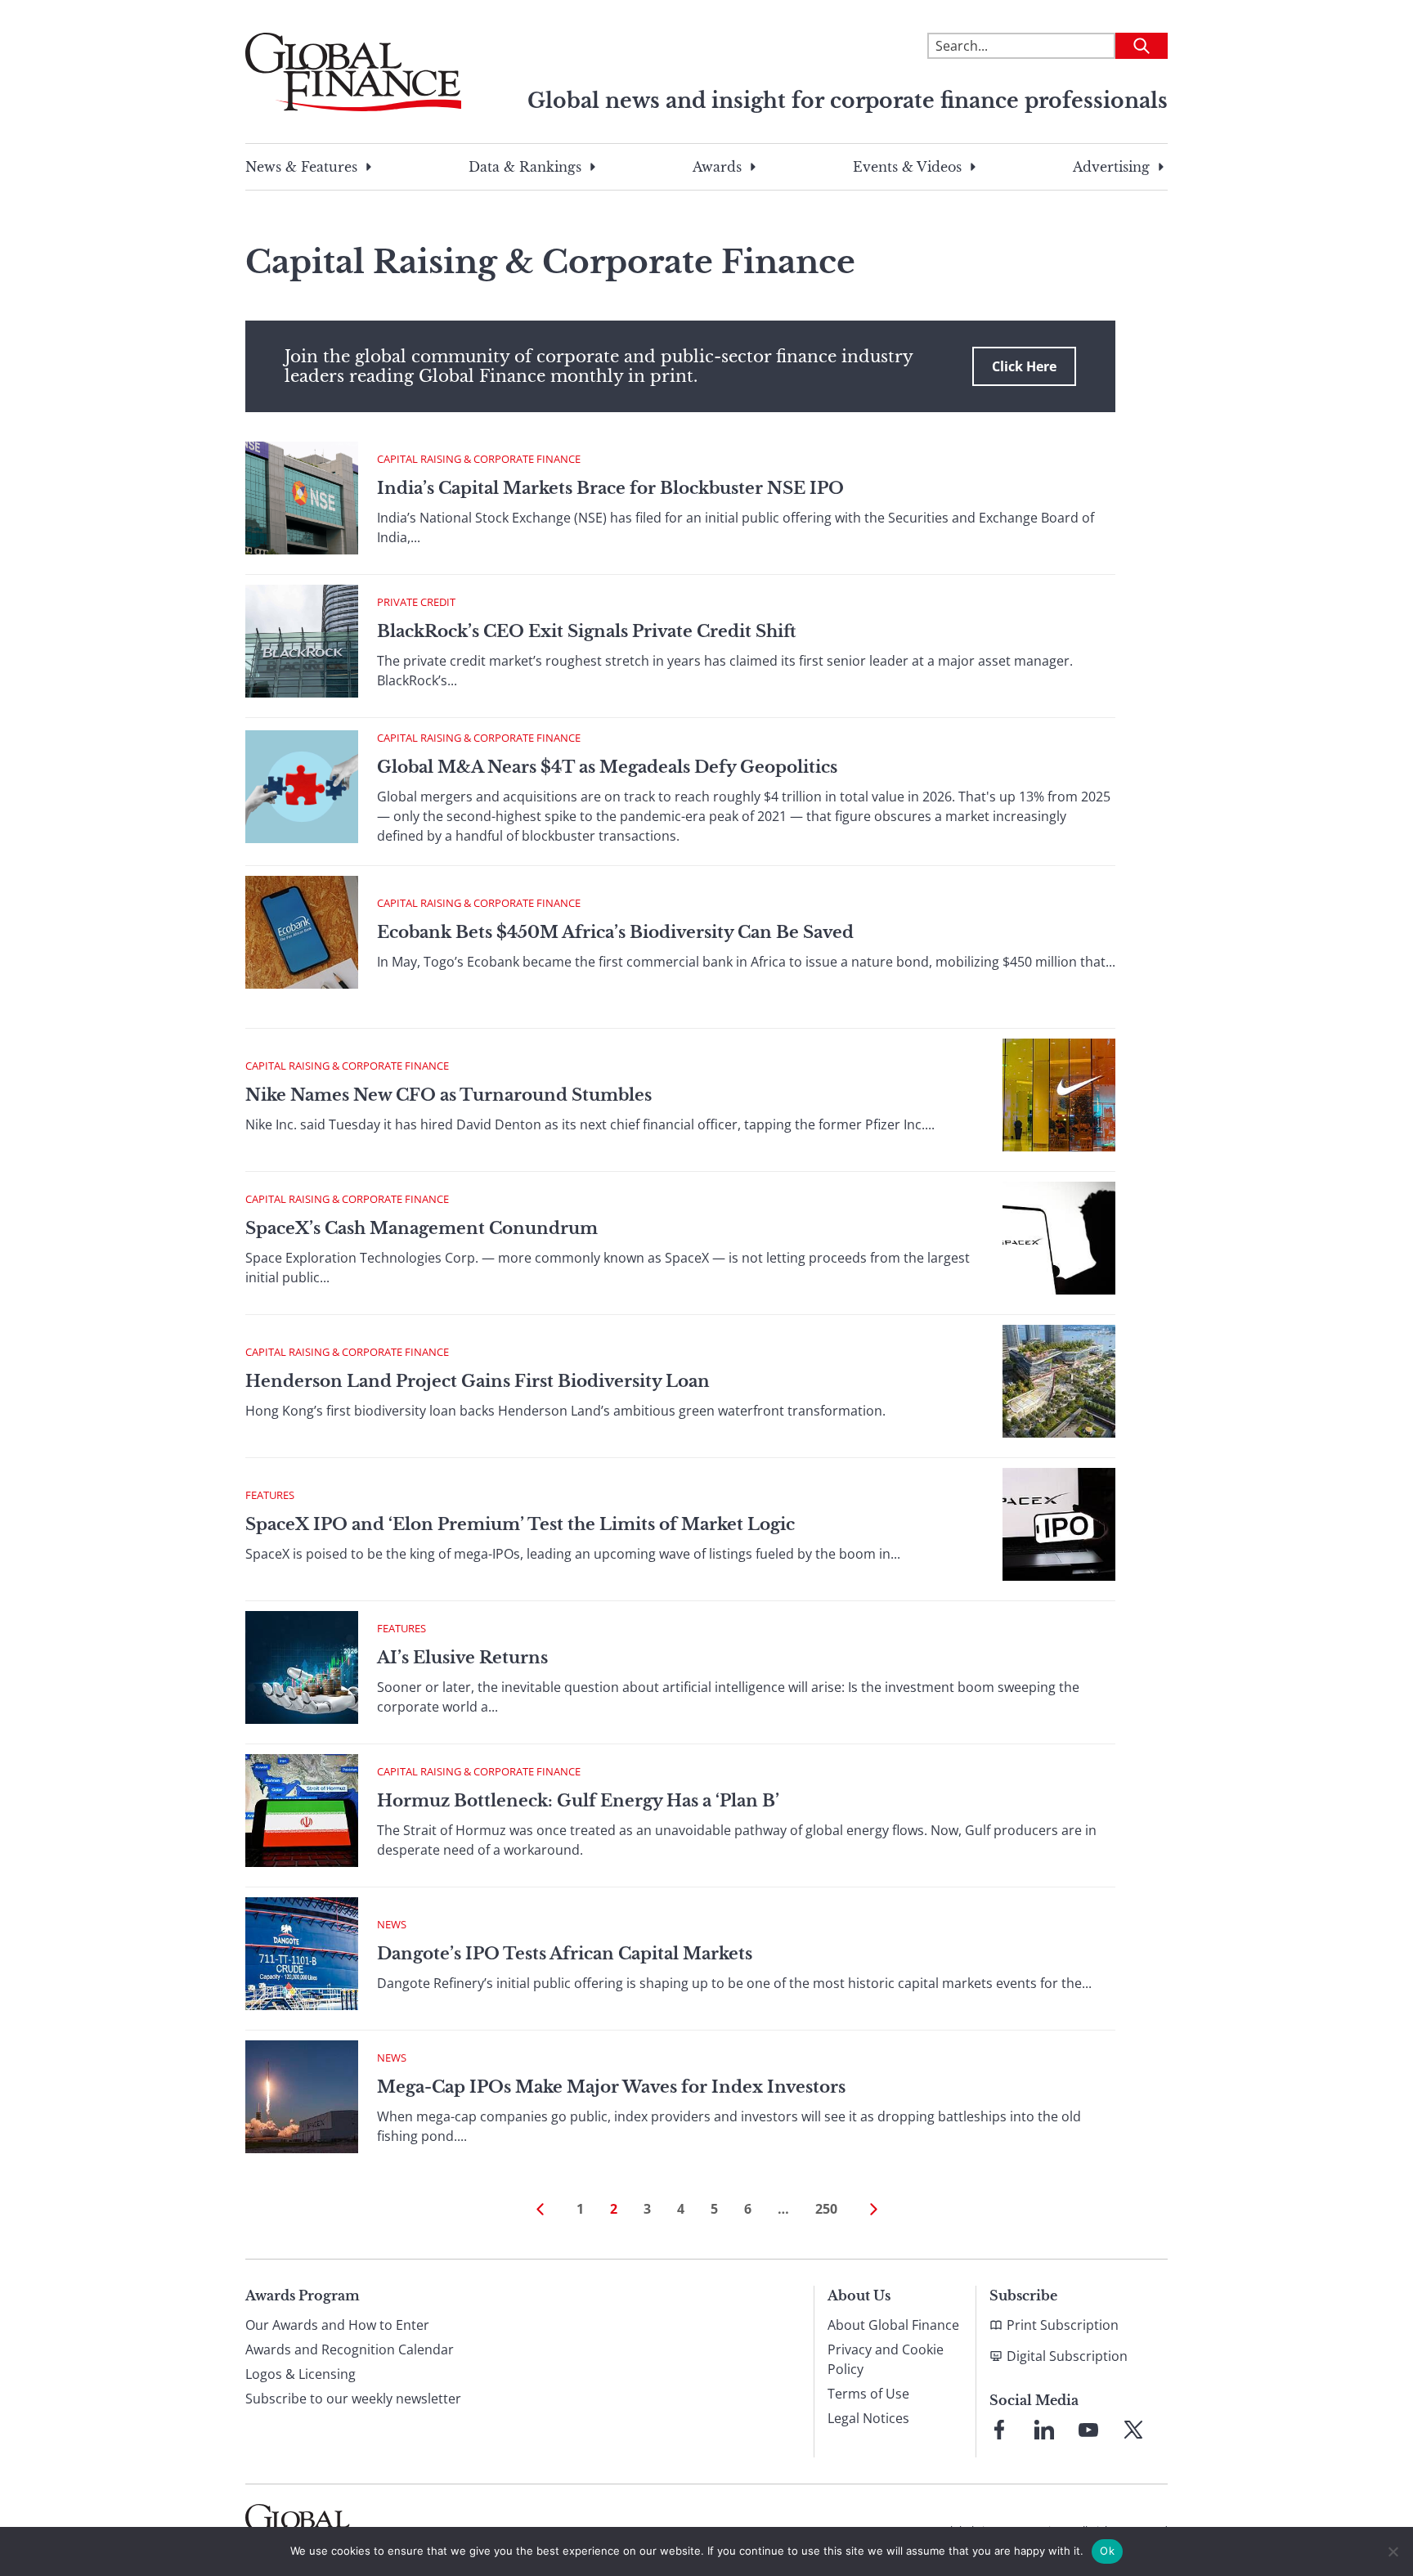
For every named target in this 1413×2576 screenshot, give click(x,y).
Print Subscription (1063, 2325)
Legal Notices (868, 2418)
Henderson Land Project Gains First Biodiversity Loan (478, 1381)
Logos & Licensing (301, 2374)
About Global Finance (893, 2325)
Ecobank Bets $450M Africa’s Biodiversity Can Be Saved (615, 932)
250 (826, 2209)
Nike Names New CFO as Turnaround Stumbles (449, 1095)
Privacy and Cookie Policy (886, 2359)
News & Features (301, 167)
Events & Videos (907, 167)
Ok (1107, 2551)
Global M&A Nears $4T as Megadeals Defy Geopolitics (607, 767)
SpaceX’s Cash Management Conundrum (422, 1228)
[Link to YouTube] (1088, 2430)
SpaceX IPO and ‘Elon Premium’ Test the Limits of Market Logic (522, 1524)
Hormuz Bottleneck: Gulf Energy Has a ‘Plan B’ (578, 1801)
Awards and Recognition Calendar (350, 2349)
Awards (717, 167)
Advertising (1111, 167)
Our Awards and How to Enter (337, 2325)
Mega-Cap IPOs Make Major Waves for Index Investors (611, 2087)
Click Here (1024, 366)
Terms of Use (868, 2394)
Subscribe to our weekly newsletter (353, 2399)
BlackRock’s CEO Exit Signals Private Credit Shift (586, 631)
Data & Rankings (525, 167)
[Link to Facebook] (999, 2430)
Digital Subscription (1067, 2356)
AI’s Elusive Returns (462, 1658)
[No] (1393, 2551)
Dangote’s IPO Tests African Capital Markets (565, 1954)
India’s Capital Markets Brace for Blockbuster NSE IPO (610, 488)
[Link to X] (1133, 2430)
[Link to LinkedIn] (1044, 2430)
